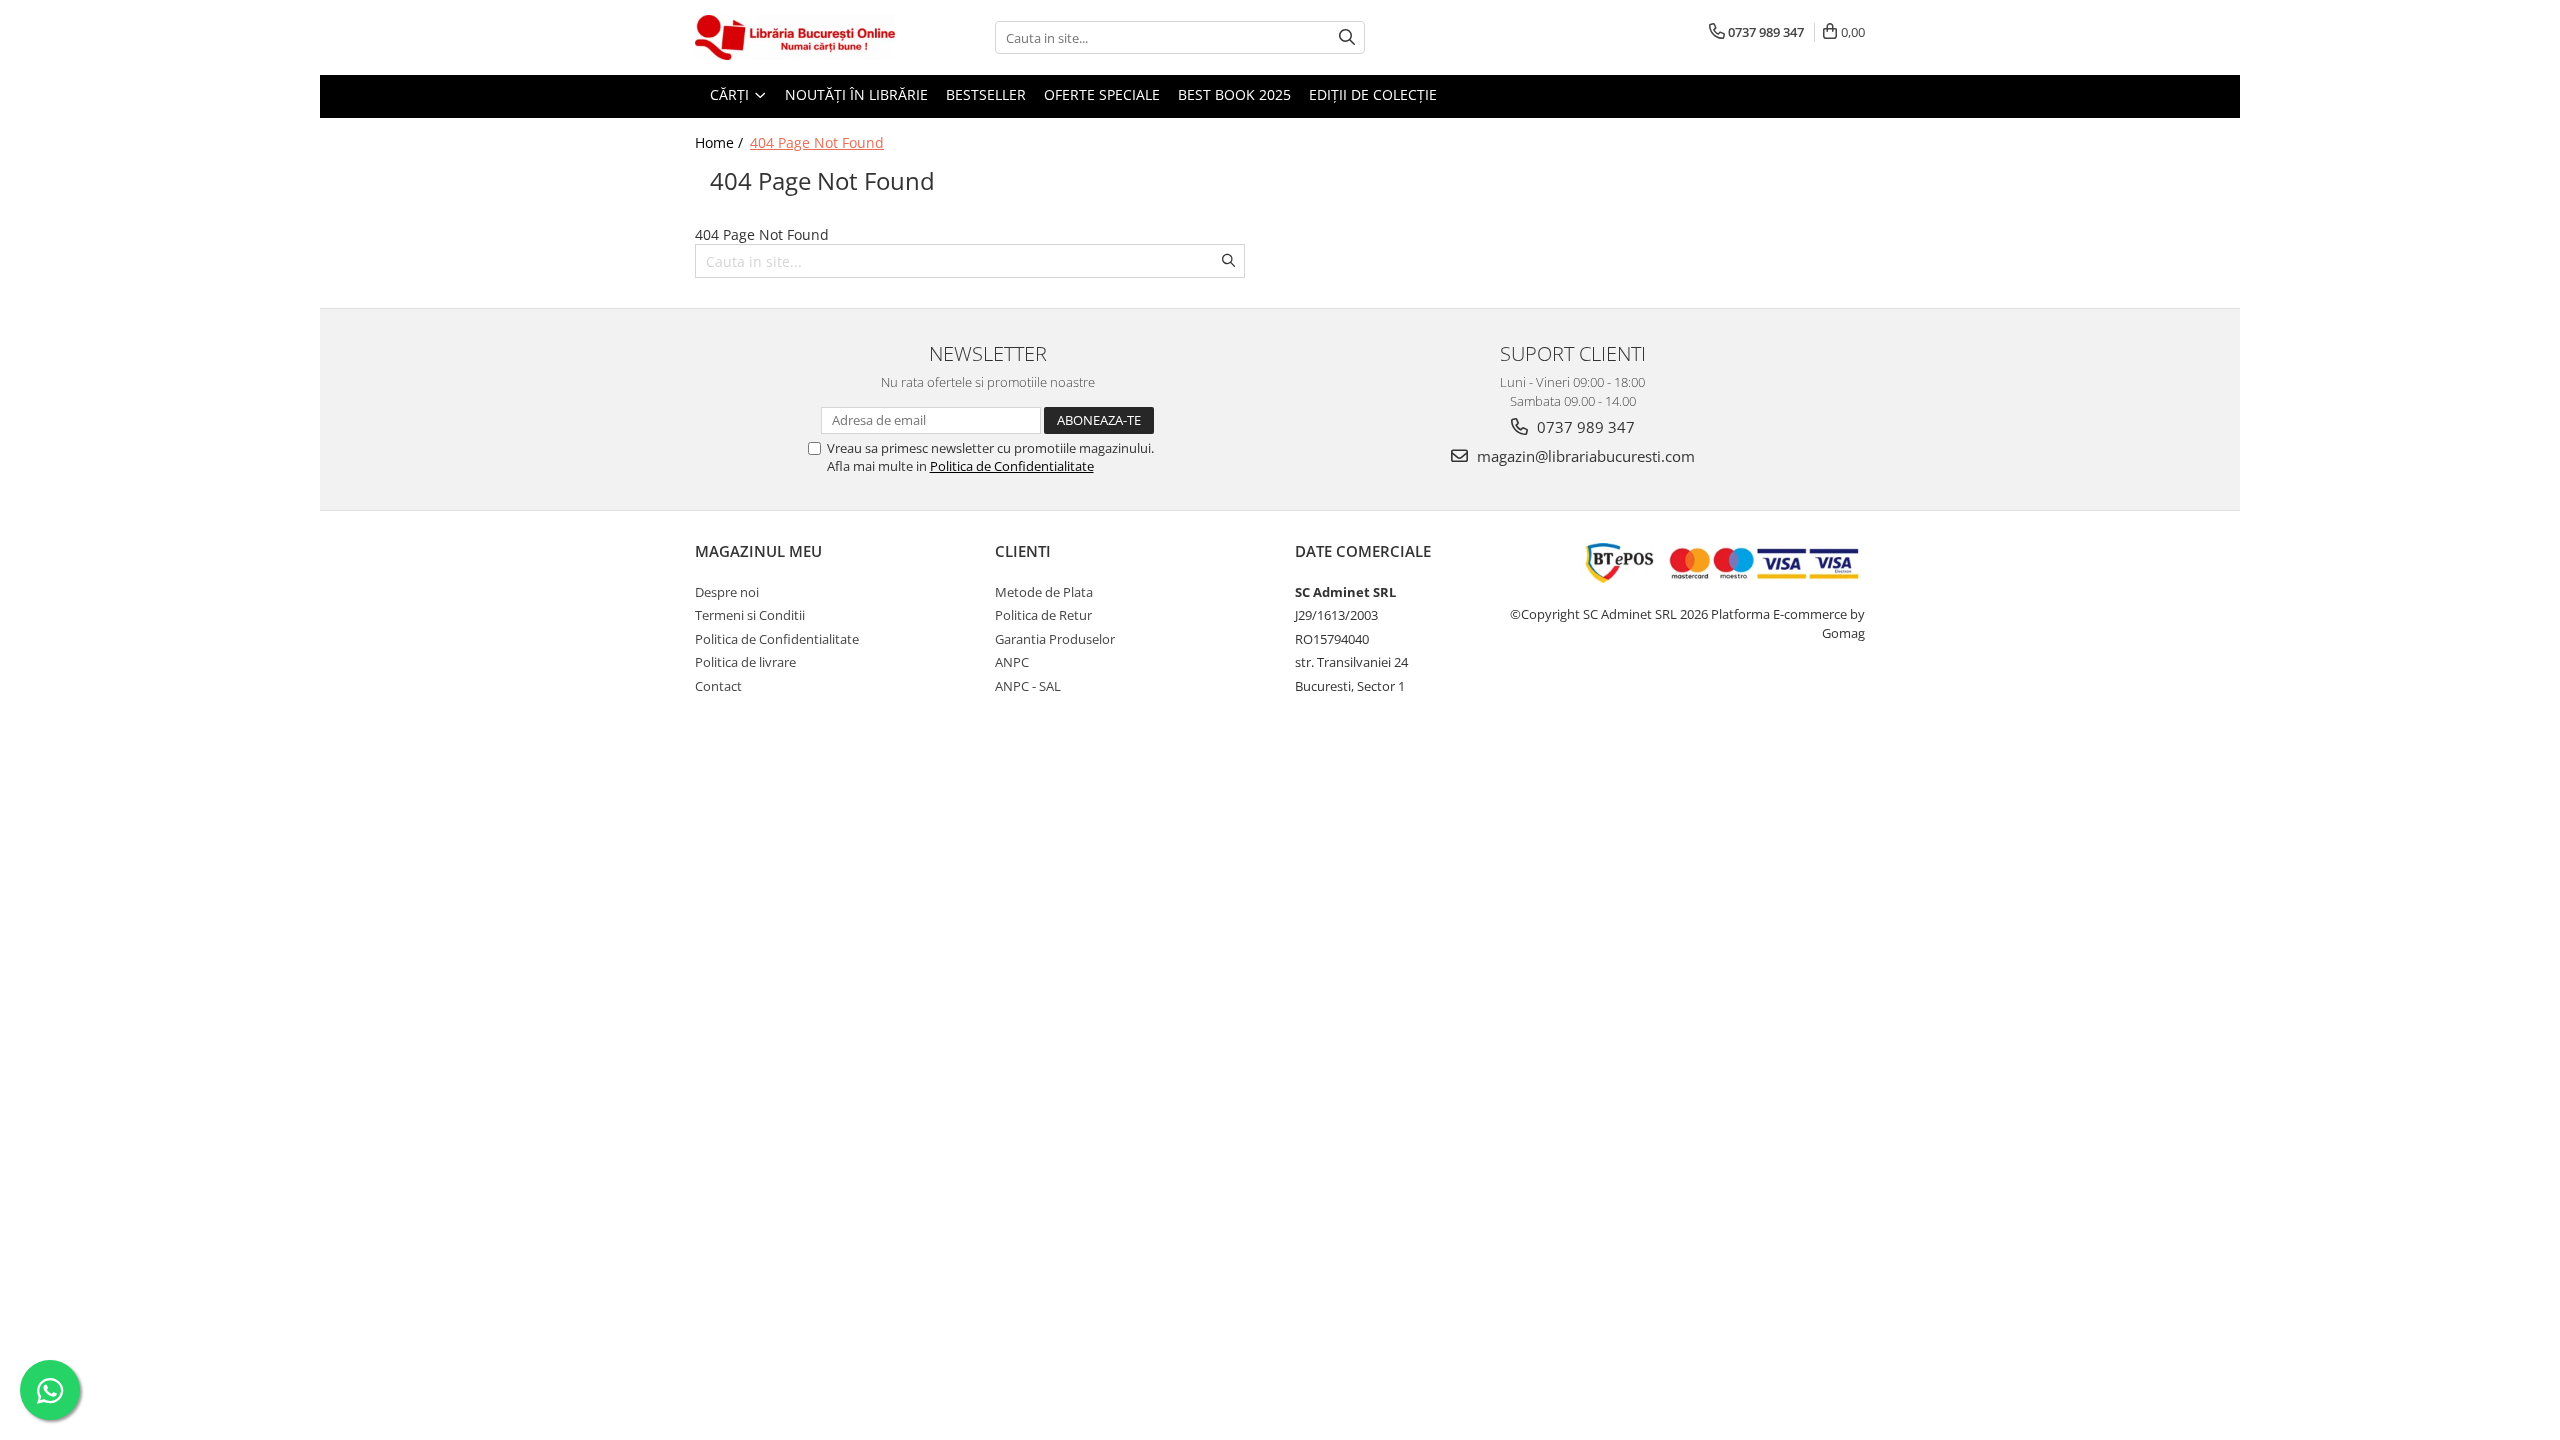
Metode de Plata (1044, 592)
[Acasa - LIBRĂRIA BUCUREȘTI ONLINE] (795, 37)
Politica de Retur (1043, 615)
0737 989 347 (1584, 427)
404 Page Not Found (817, 142)
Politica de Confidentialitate (1012, 466)
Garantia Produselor (1055, 639)
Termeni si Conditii (750, 615)
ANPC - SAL (1028, 686)
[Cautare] (1347, 37)
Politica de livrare (745, 662)
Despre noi (727, 592)
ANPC (1012, 662)
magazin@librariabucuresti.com (1584, 456)
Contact (718, 686)
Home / (721, 142)
